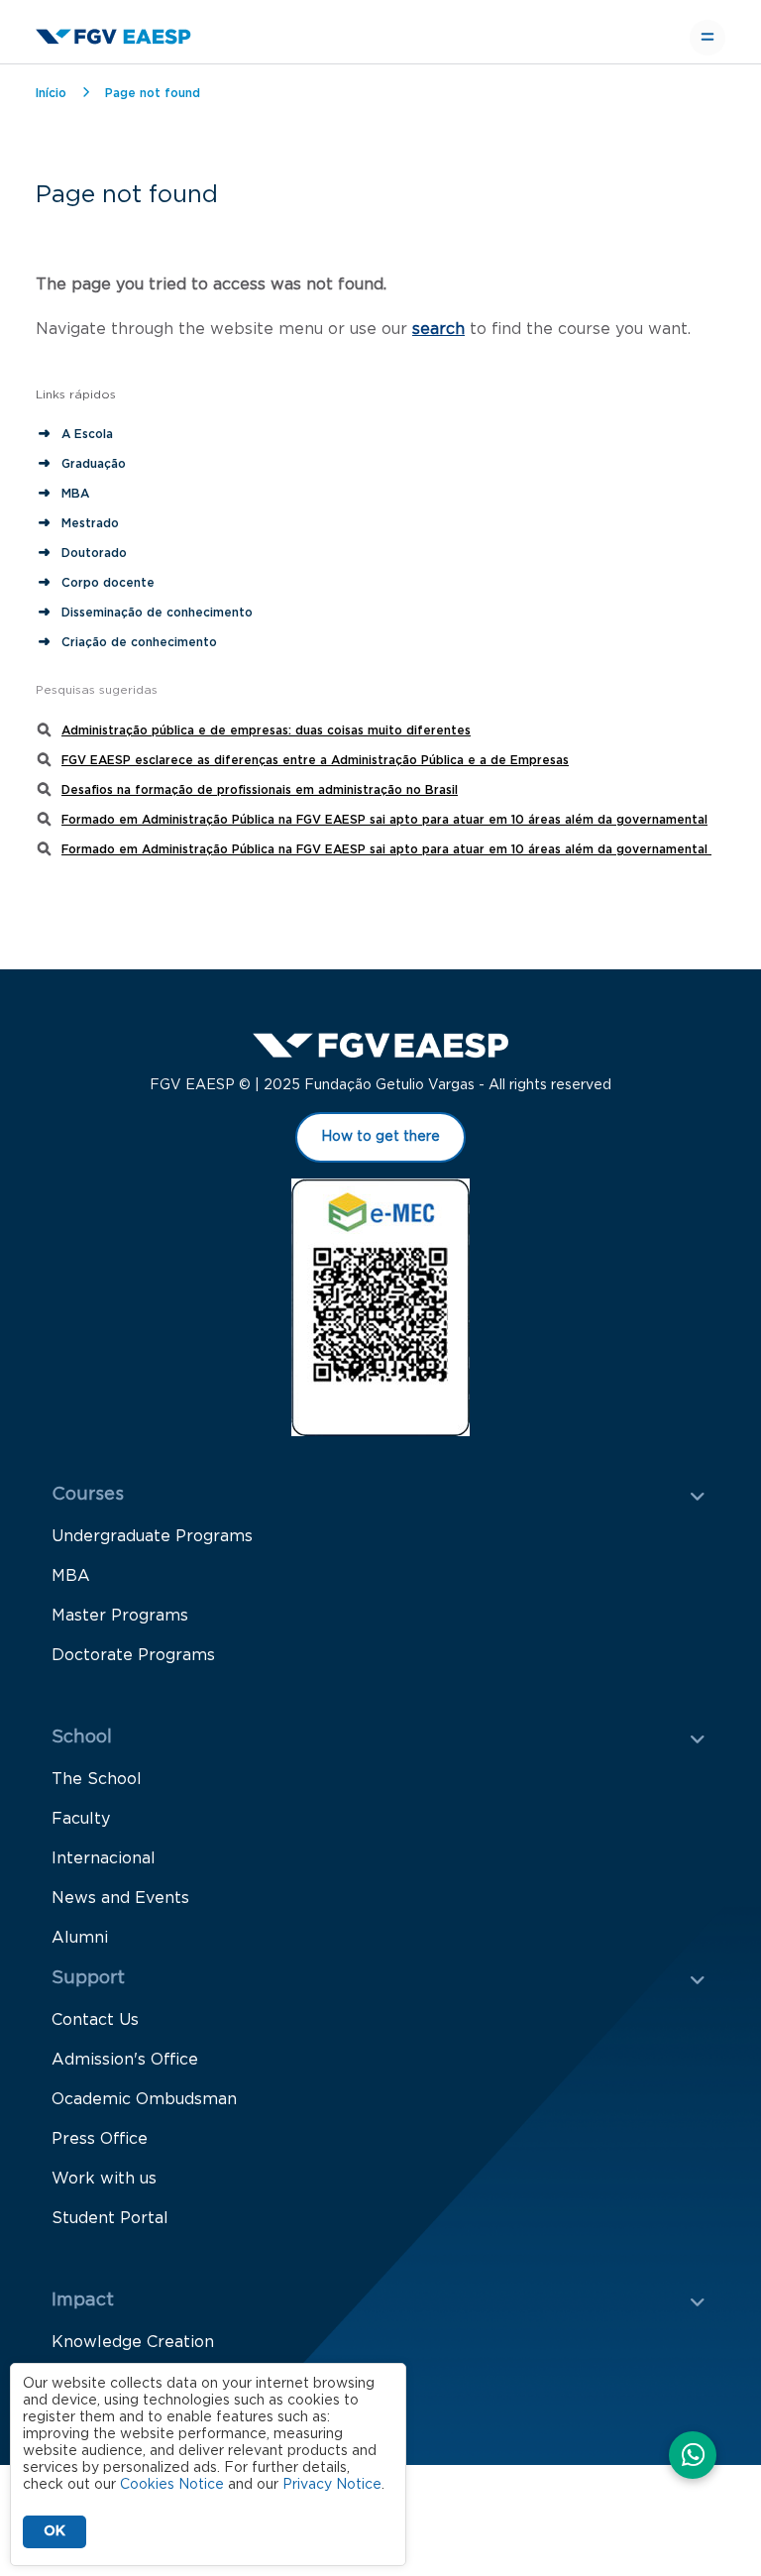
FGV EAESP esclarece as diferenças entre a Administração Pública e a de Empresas (315, 760)
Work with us (104, 2179)
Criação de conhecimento (141, 642)
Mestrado (90, 523)
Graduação (94, 464)
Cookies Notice (172, 2485)
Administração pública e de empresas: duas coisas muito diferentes (266, 730)
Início (51, 93)
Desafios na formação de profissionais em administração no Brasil (260, 790)
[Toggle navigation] (707, 38)
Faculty (81, 1819)
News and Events (120, 1898)
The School (97, 1779)
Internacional (104, 1858)
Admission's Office (125, 2060)
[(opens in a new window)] (693, 2457)
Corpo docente (108, 583)
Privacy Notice (332, 2485)
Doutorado (94, 553)
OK (54, 2531)
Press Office (100, 2139)
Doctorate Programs (133, 1655)
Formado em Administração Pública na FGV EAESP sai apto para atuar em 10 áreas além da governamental (384, 820)
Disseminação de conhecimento (157, 613)
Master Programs (120, 1616)
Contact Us (95, 2020)
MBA (75, 494)
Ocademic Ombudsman (144, 2099)
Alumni (80, 1938)
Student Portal (110, 2218)
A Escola (87, 434)
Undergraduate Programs (152, 1536)
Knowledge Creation (133, 2342)
